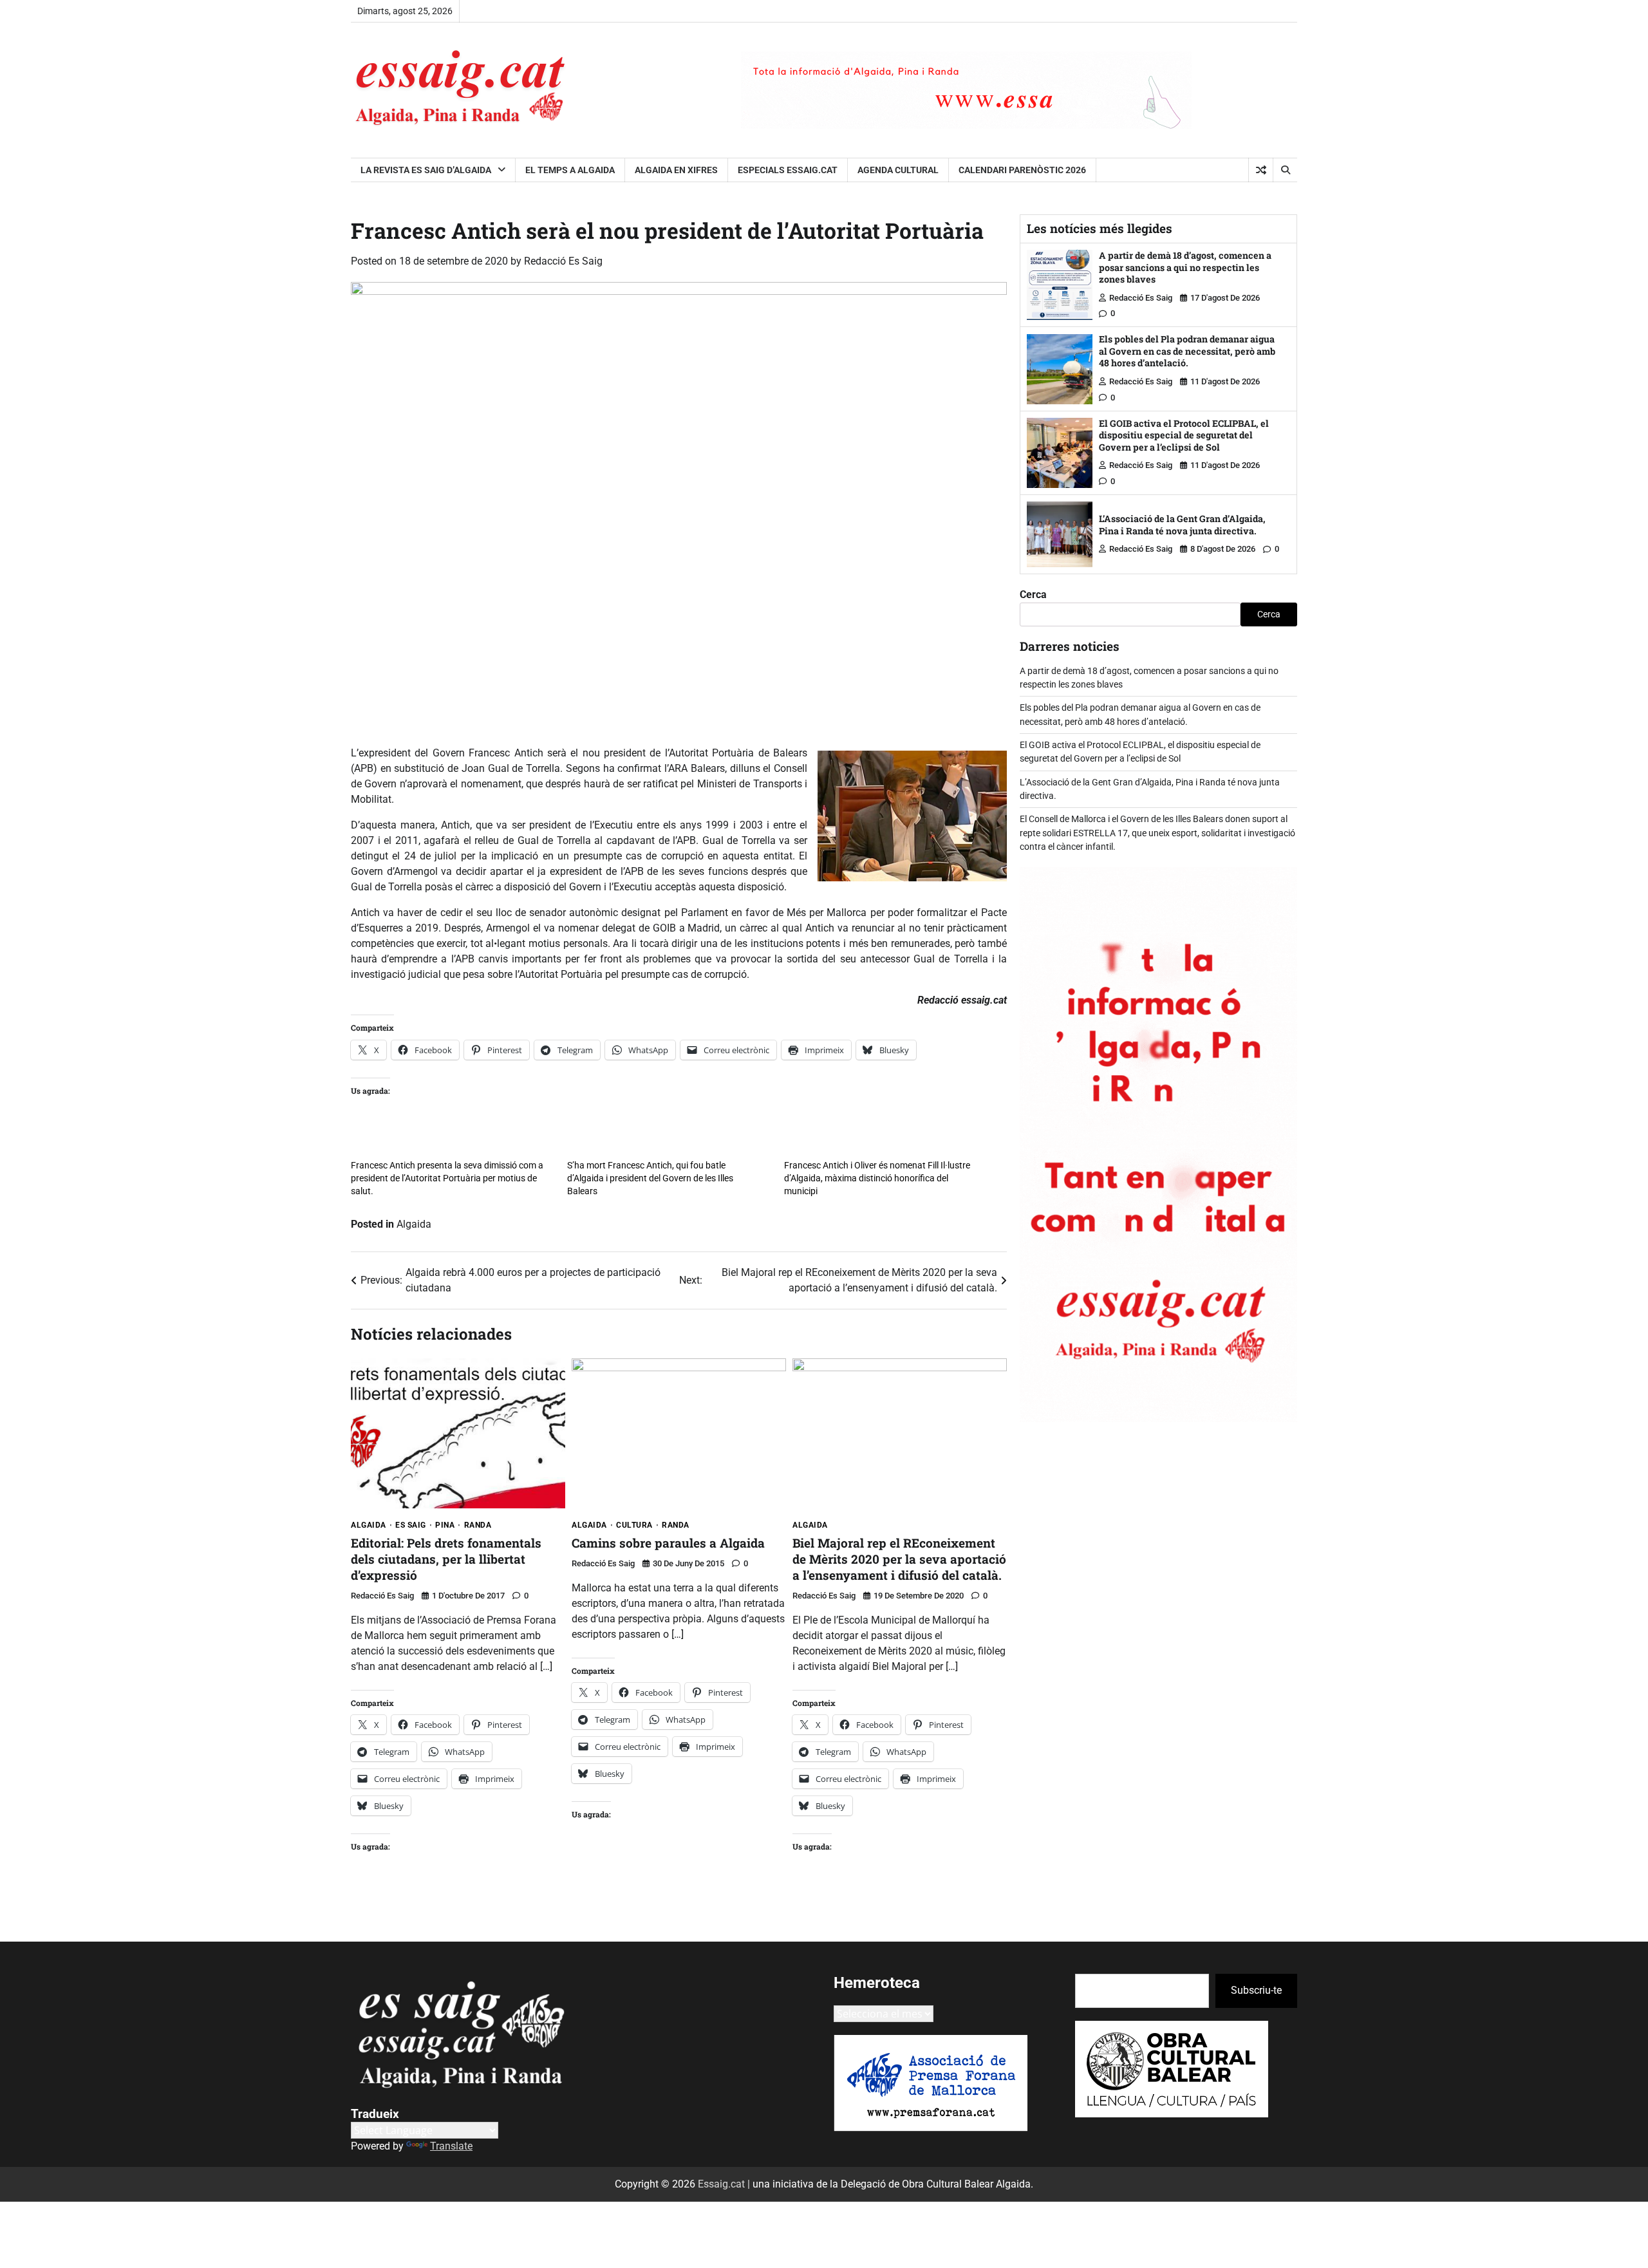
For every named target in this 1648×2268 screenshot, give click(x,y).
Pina (445, 1525)
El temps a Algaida (570, 170)
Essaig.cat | (725, 2184)
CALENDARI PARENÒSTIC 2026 (1022, 170)
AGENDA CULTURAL (898, 170)
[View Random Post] (1261, 170)
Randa (478, 1525)
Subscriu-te (1256, 1990)
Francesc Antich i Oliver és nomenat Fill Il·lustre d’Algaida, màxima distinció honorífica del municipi (877, 1178)
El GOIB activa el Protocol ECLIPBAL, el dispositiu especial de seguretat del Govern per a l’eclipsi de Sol (1184, 435)
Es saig (411, 1525)
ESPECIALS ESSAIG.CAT (788, 170)
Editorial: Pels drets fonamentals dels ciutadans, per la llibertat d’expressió (446, 1559)
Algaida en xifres (676, 170)
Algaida (414, 1224)
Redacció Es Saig (563, 261)
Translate (451, 2146)
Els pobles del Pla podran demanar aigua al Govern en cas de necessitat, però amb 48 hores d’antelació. (1187, 351)
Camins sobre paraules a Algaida (668, 1543)
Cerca (1033, 595)
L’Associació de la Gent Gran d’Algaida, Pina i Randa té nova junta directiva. (1182, 525)
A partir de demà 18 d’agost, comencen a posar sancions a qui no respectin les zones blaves (1185, 267)
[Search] (1285, 170)
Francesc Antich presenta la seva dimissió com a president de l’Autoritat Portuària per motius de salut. (447, 1178)
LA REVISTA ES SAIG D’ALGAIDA (426, 170)
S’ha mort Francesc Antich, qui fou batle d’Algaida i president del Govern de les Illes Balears (650, 1178)
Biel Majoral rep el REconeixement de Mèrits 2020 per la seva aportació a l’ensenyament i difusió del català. (899, 1559)
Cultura (634, 1525)
